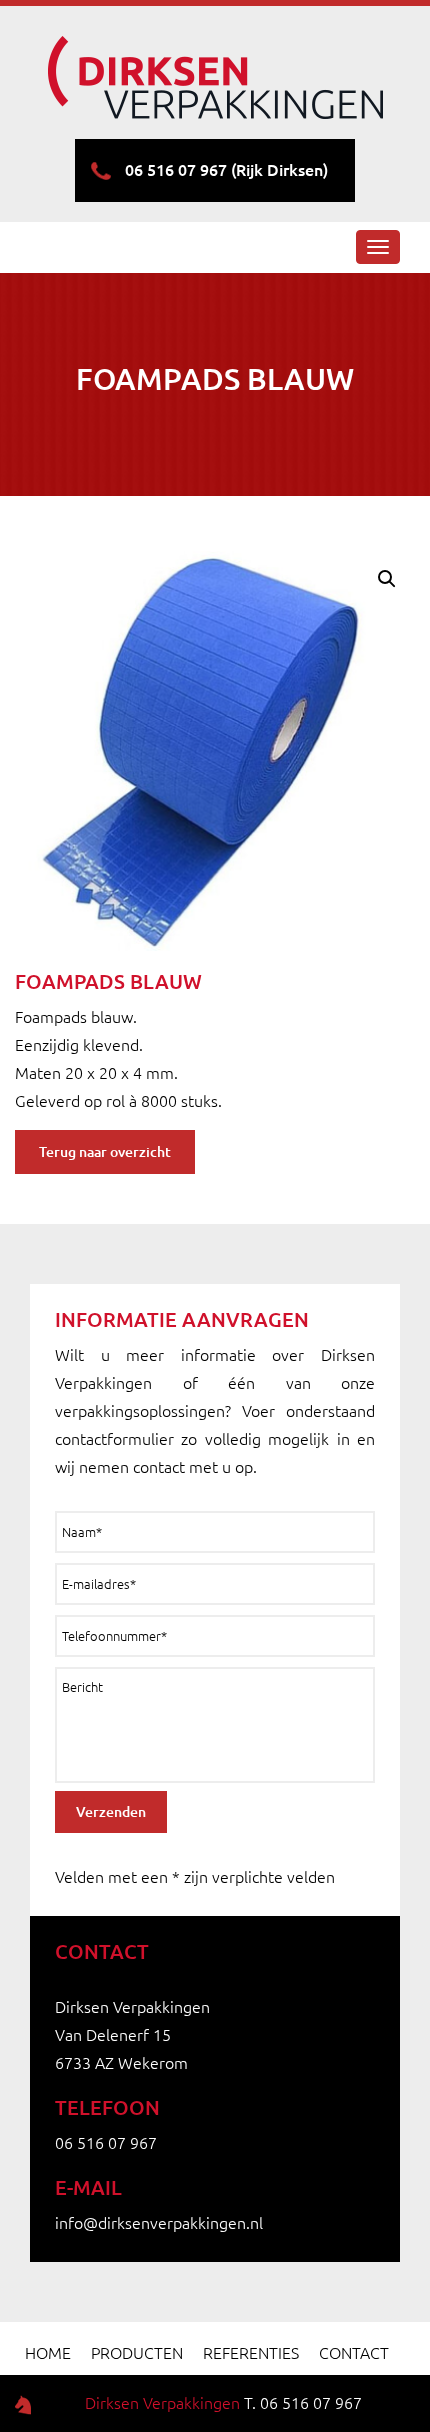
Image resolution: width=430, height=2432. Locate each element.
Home (48, 2353)
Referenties (251, 2353)
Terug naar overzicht (105, 1152)
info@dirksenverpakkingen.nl (159, 2223)
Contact (354, 2353)
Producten (137, 2353)
